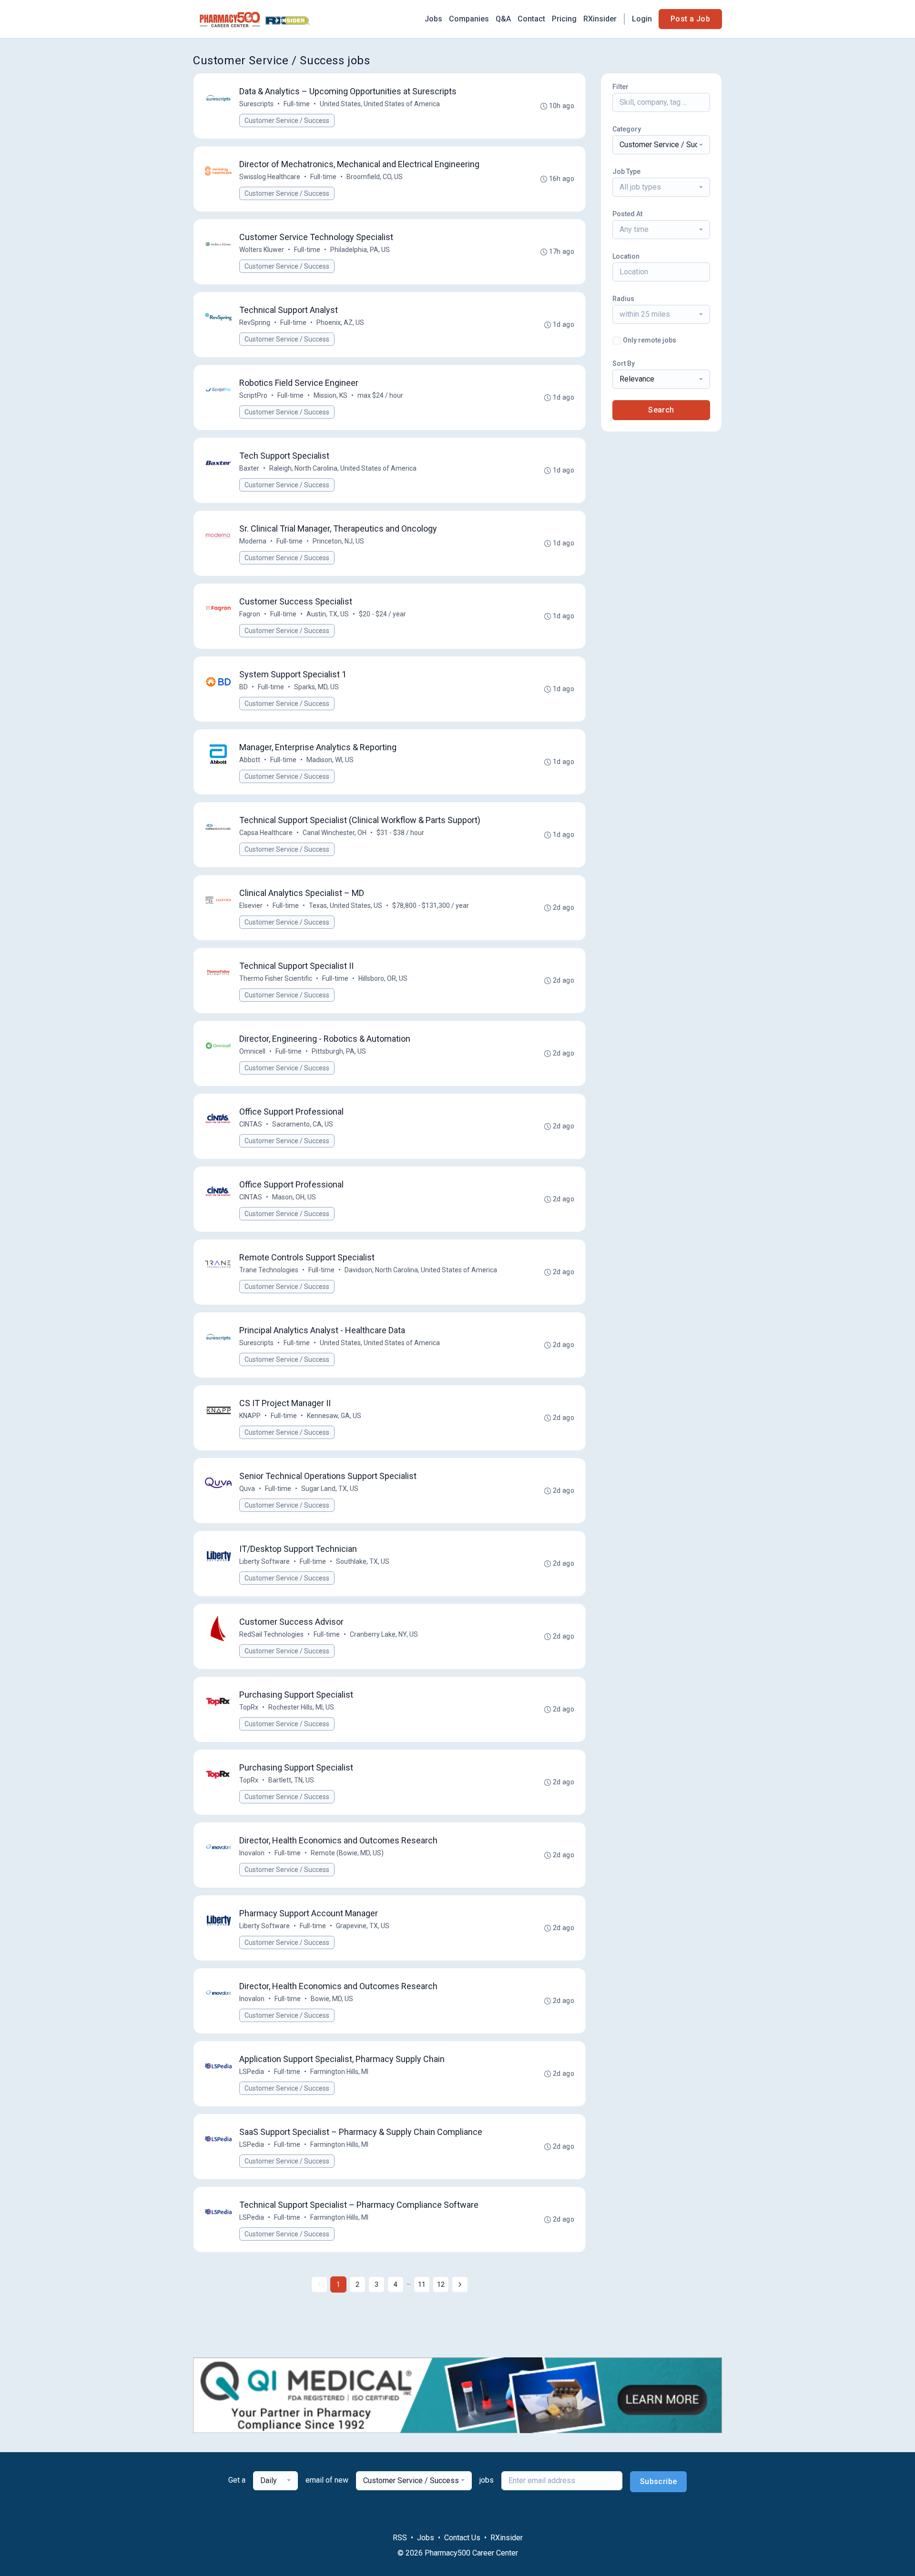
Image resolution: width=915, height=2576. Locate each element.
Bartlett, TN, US (291, 1780)
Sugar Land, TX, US (330, 1489)
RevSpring (255, 322)
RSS (400, 2538)
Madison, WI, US (330, 760)
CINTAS (251, 1124)
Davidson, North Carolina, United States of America (421, 1270)
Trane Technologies (269, 1270)
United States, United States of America (380, 104)
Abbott (250, 760)
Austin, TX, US (328, 614)
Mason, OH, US (294, 1197)
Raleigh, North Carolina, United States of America (343, 468)
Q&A (503, 19)
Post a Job (690, 19)
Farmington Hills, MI (339, 2072)
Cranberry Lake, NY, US (384, 1634)
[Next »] (460, 2284)
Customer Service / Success (287, 121)
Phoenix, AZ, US (340, 322)
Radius (623, 299)
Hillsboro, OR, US (383, 978)
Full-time (297, 104)
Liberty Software (264, 1561)
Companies (469, 19)
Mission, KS (330, 395)
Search (661, 410)
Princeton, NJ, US (338, 541)
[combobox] (661, 145)
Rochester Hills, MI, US (301, 1707)
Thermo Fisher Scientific (276, 978)
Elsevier (251, 906)
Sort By (624, 363)
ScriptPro (253, 395)
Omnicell (252, 1051)
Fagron (250, 614)
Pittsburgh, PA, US (339, 1051)
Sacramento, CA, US (303, 1124)
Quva (247, 1489)
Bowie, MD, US (332, 1999)
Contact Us (462, 2538)
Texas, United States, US (346, 906)
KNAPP (250, 1416)
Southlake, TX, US (363, 1561)
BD (244, 687)
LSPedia (252, 2072)
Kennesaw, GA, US (334, 1416)
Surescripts (256, 104)
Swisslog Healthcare (270, 177)
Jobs (433, 19)
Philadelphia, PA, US (360, 250)
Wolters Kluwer (262, 250)
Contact (531, 19)
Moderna (253, 541)
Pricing (564, 19)
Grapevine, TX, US (363, 1926)
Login (642, 19)
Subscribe (659, 2481)
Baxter (249, 468)
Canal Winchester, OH (335, 833)
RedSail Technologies (271, 1634)
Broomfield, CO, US (375, 177)
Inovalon (252, 1853)
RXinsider (600, 19)
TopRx (249, 1707)
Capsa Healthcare (266, 833)
